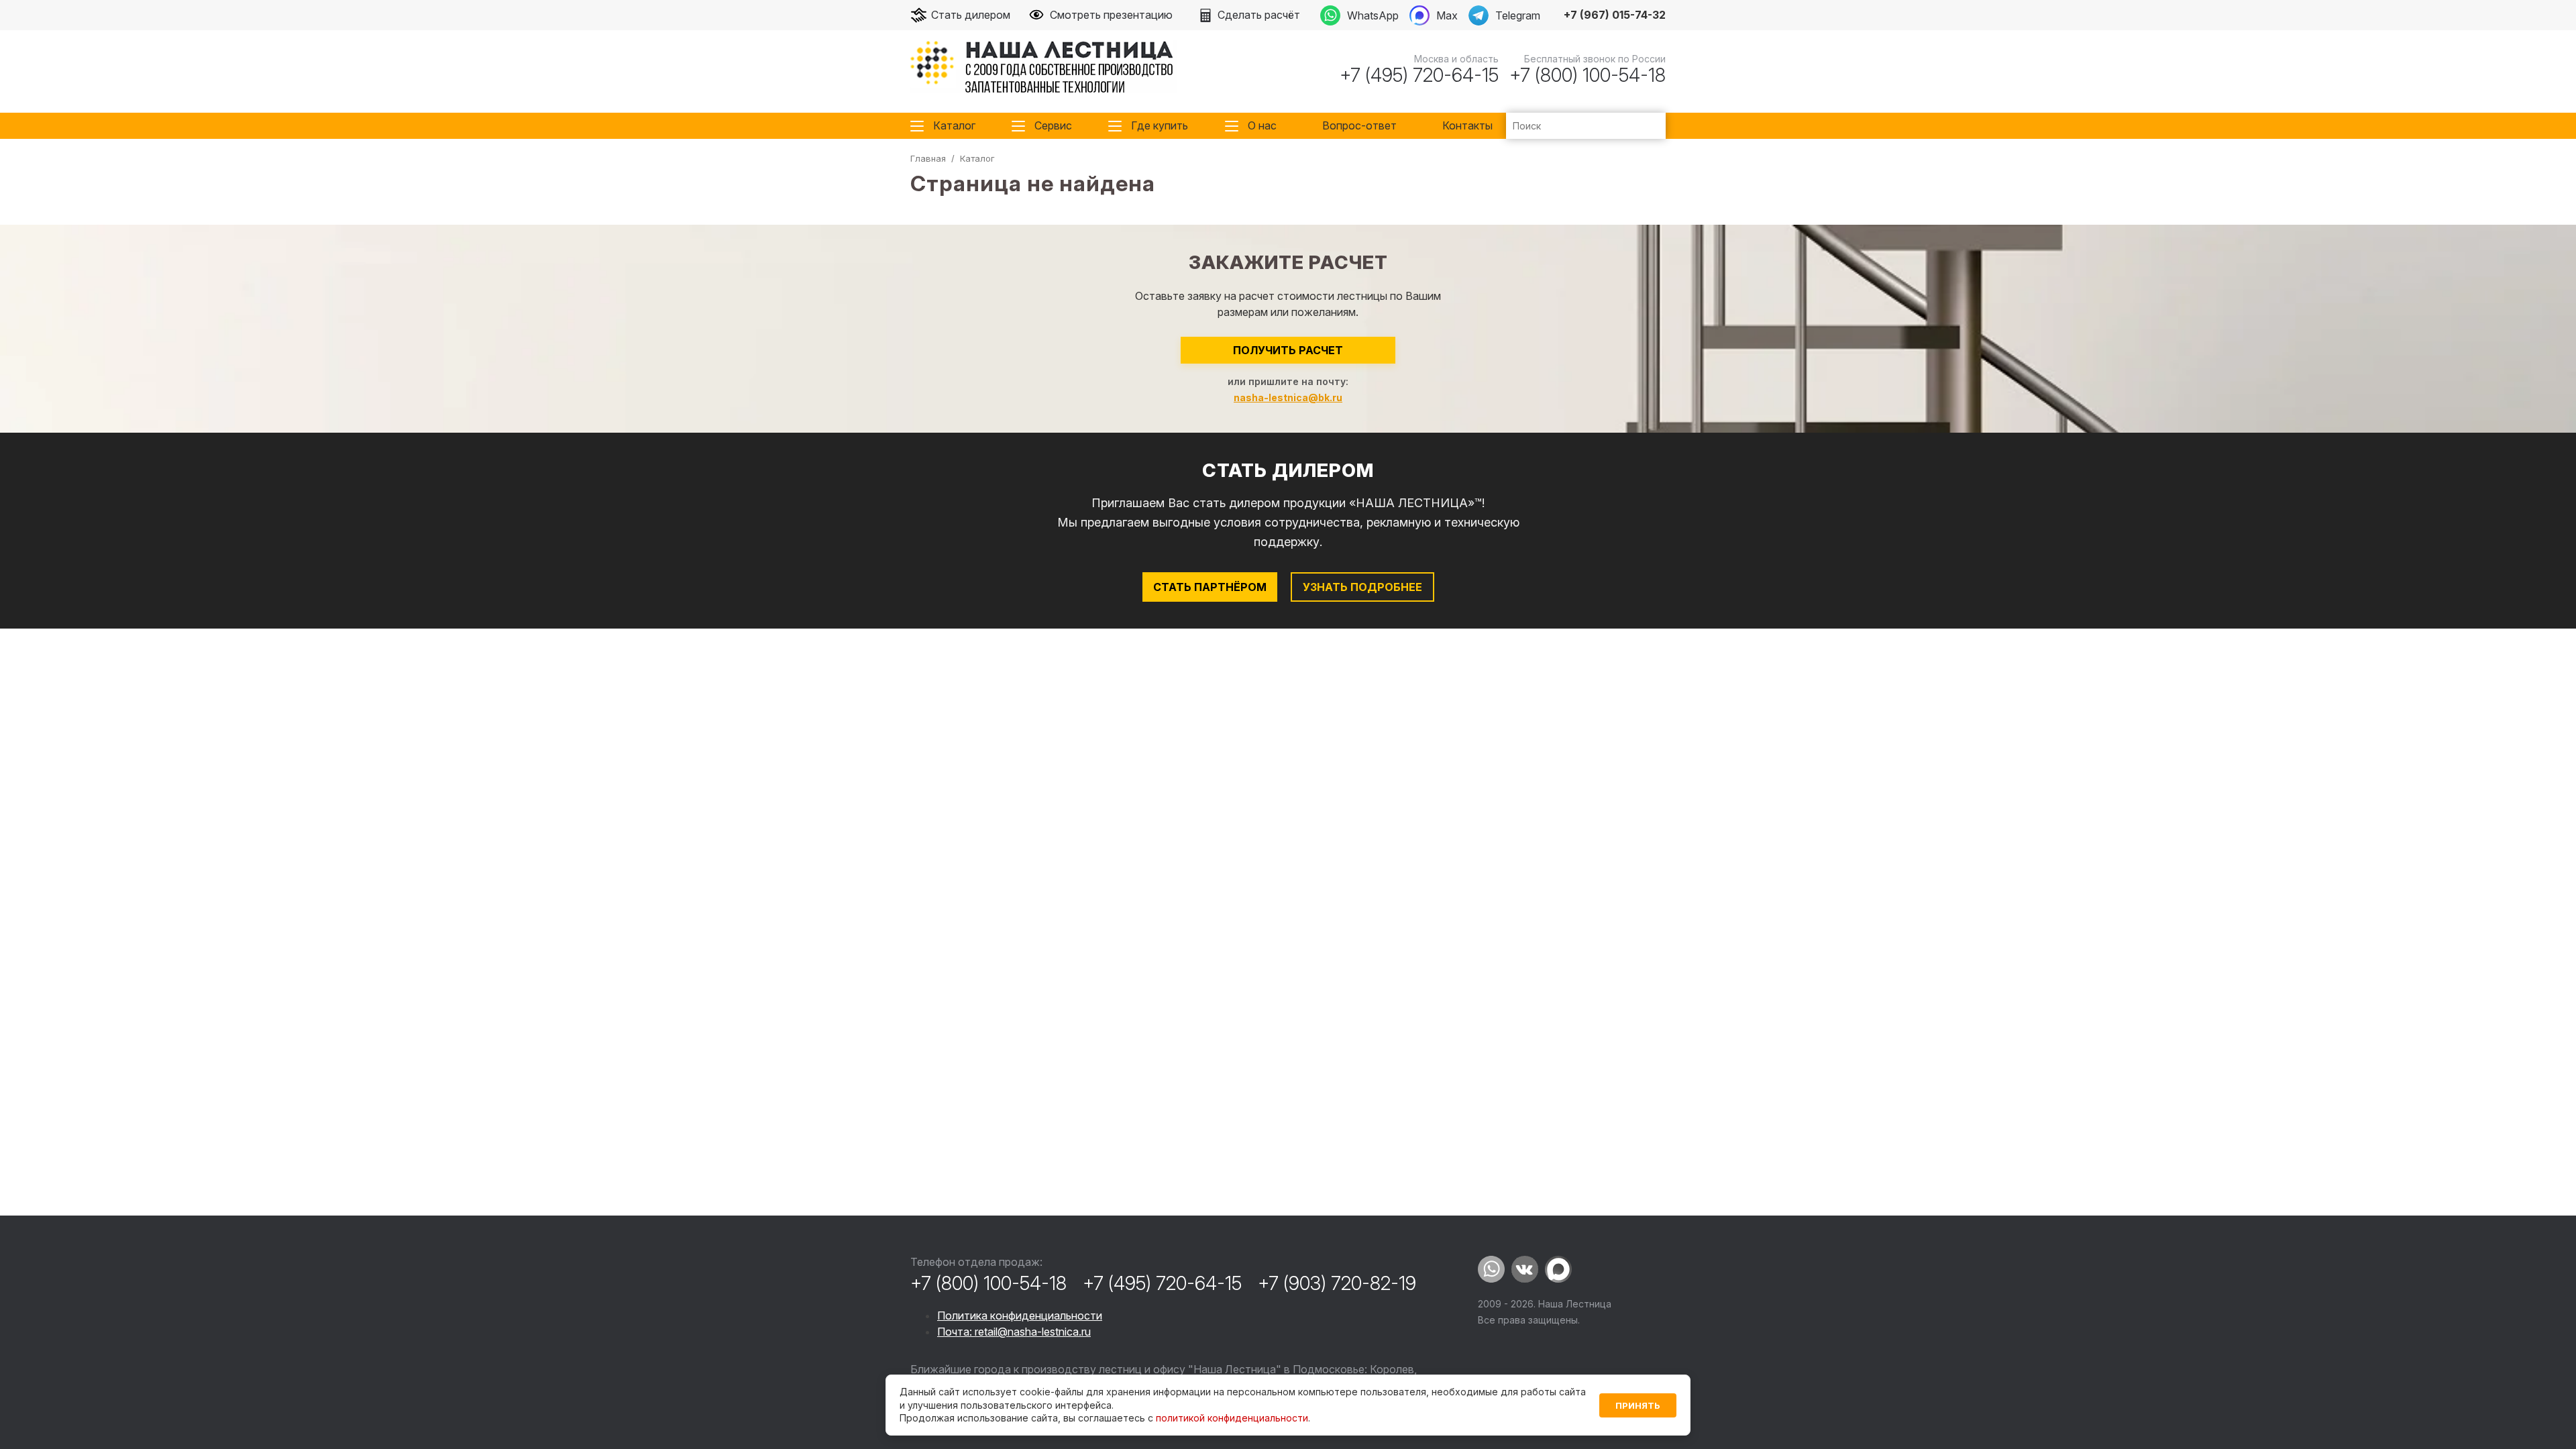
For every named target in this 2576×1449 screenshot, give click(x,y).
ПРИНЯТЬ (1638, 1405)
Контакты (1467, 125)
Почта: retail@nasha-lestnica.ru (1014, 1332)
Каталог (954, 125)
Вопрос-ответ (1359, 125)
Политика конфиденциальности (1020, 1316)
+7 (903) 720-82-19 (1337, 1283)
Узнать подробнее (1362, 587)
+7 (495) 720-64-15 (1419, 75)
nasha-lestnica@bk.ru (1288, 397)
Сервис (1053, 125)
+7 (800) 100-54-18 (1588, 75)
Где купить (1160, 125)
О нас (1262, 125)
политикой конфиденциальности (1232, 1418)
